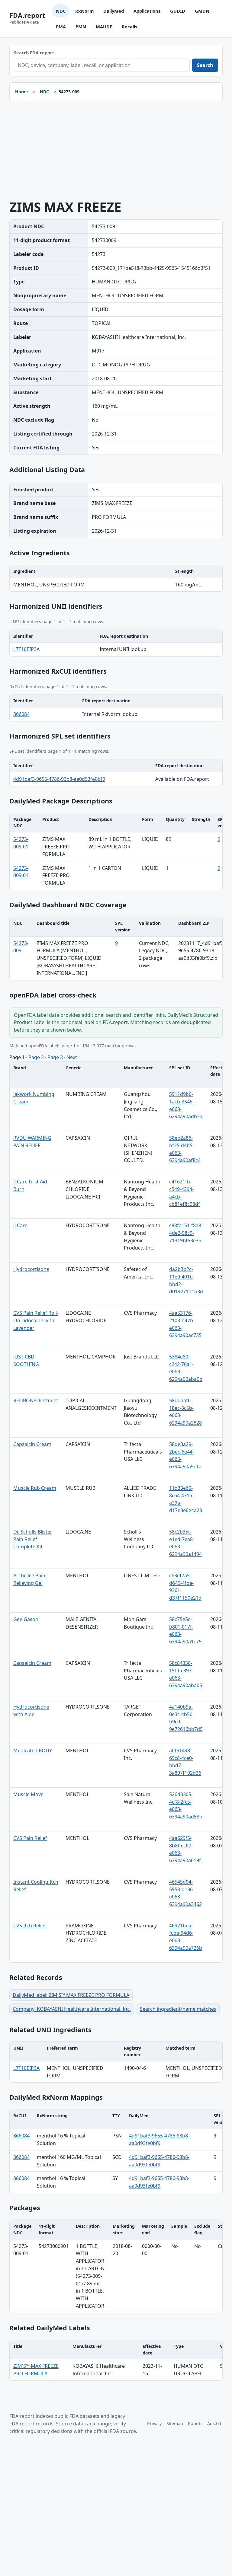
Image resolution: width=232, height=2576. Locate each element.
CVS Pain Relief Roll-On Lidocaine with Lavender (36, 1320)
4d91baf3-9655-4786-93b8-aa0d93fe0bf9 (59, 779)
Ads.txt (214, 2423)
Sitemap (175, 2423)
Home (21, 92)
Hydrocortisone (31, 1269)
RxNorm (84, 11)
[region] (116, 578)
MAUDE (104, 27)
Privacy (154, 2423)
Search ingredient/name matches (178, 2009)
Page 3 (55, 1057)
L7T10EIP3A (26, 649)
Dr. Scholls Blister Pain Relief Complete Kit (33, 1539)
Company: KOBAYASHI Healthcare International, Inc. (72, 2009)
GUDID (178, 11)
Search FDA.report (34, 53)
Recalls (129, 27)
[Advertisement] (116, 151)
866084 (21, 714)
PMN (81, 27)
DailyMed (114, 11)
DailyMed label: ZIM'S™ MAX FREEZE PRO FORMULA (71, 1995)
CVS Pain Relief (30, 1838)
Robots (195, 2423)
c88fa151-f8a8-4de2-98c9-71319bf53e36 (186, 1233)
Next (72, 1057)
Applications (147, 11)
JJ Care (20, 1225)
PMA (61, 27)
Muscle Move (28, 1794)
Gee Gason (26, 1619)
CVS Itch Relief (30, 1926)
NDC (61, 11)
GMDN (202, 11)
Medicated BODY (33, 1751)
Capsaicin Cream (32, 1444)
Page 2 (36, 1057)
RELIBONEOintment (36, 1400)
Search (205, 65)
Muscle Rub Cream (35, 1488)
